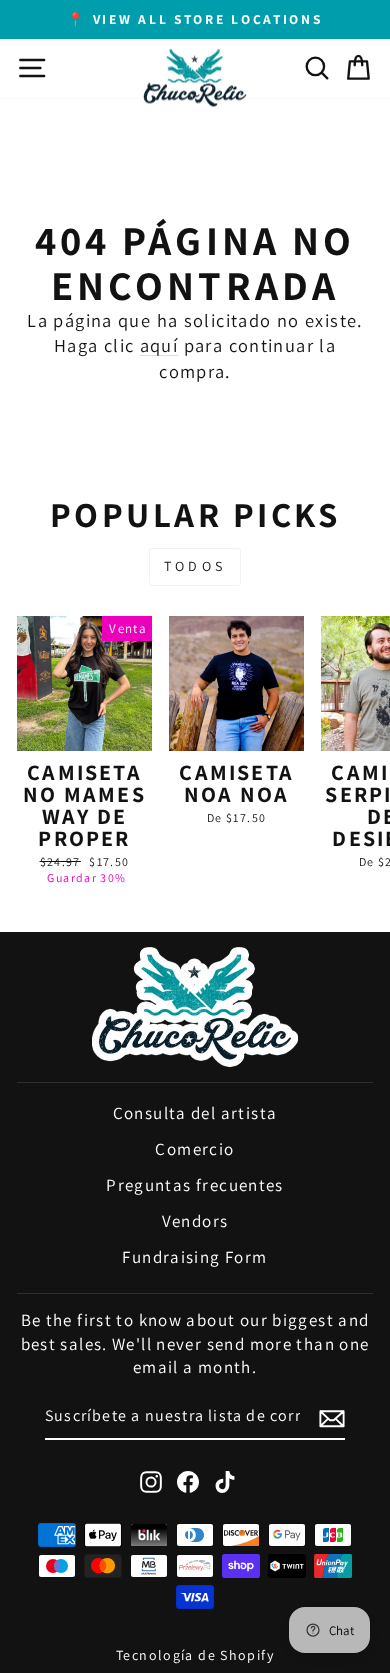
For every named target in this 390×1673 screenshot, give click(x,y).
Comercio (194, 1149)
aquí (159, 345)
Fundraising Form (194, 1257)
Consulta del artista (195, 1113)
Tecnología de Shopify (195, 1655)
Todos (195, 566)
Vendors (195, 1221)
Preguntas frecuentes (195, 1185)
